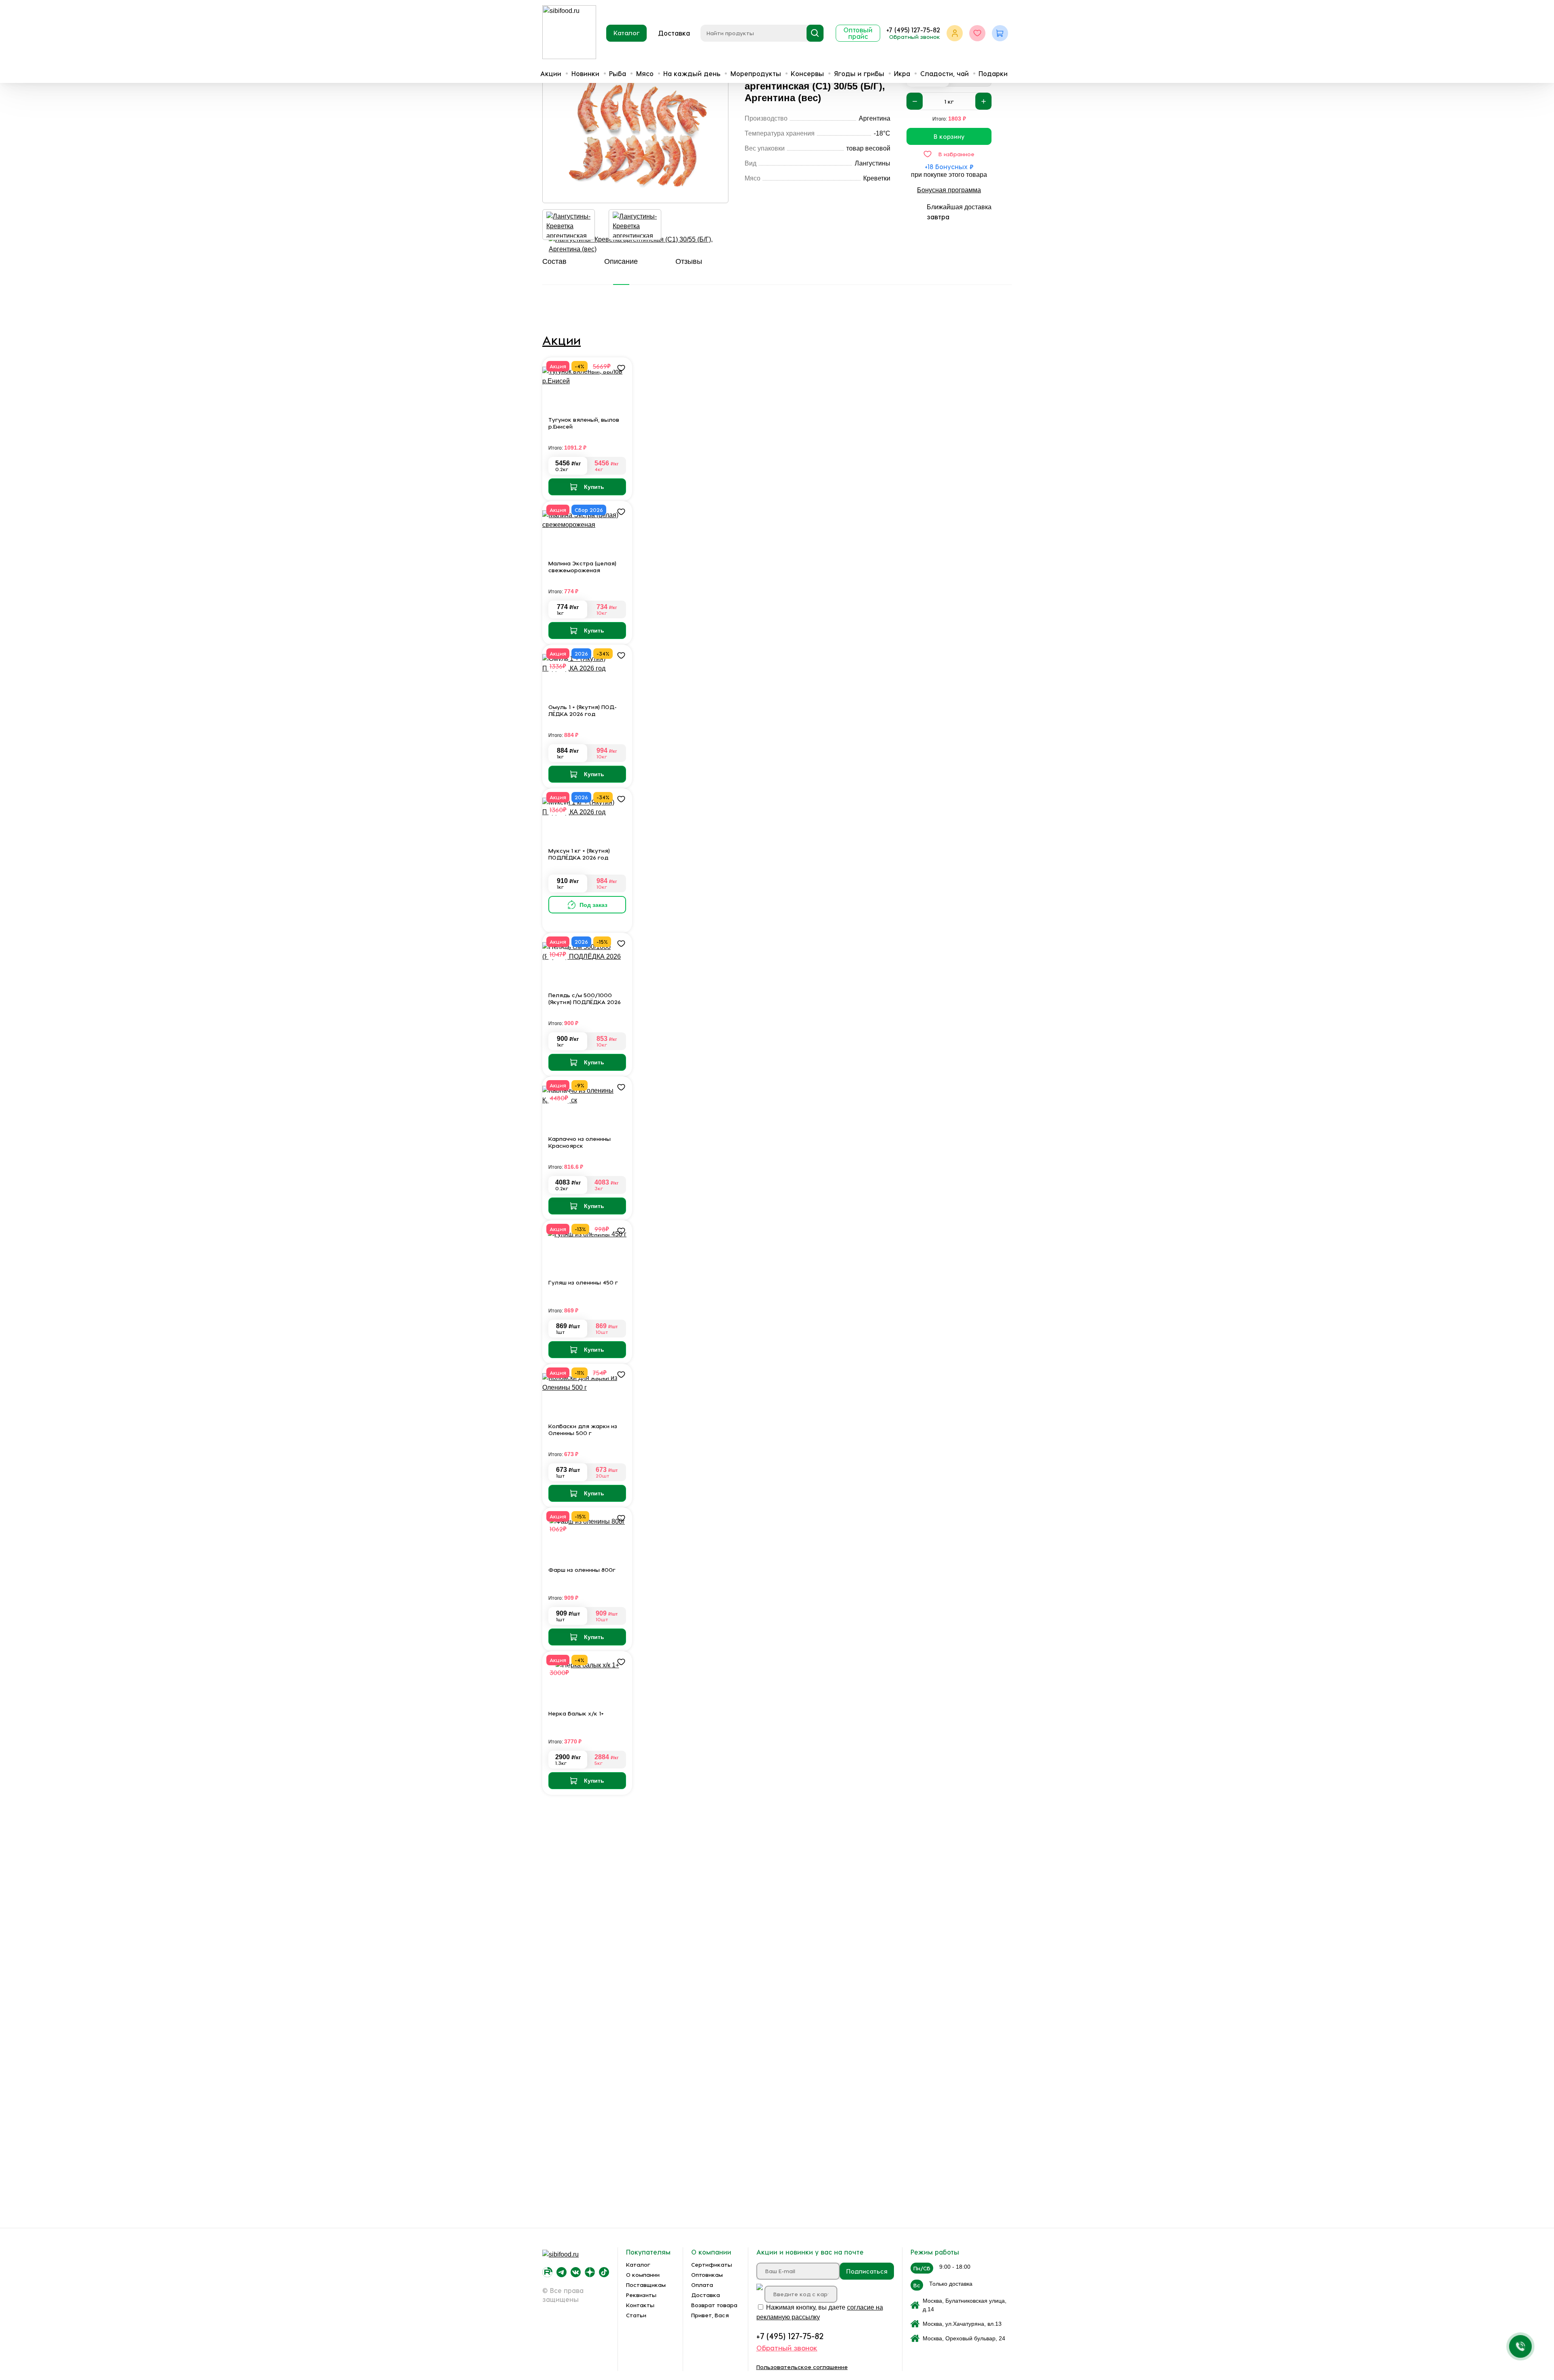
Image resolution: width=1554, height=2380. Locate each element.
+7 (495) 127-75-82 (913, 30)
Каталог (627, 33)
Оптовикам (707, 2275)
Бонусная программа (949, 190)
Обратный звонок (915, 37)
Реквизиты (641, 2295)
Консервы (807, 73)
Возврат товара (714, 2305)
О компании (643, 2275)
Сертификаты (712, 2264)
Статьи (636, 2315)
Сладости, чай (945, 73)
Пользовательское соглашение (802, 2367)
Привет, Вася (710, 2315)
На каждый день (692, 73)
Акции (551, 73)
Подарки (993, 73)
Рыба (618, 73)
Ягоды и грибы (859, 73)
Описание (621, 261)
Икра (902, 73)
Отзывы (689, 261)
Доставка (674, 33)
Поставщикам (646, 2285)
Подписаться (867, 2271)
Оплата (702, 2285)
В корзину (949, 136)
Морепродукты (756, 73)
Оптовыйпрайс (858, 33)
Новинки (585, 73)
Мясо (645, 73)
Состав (554, 261)
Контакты (640, 2305)
